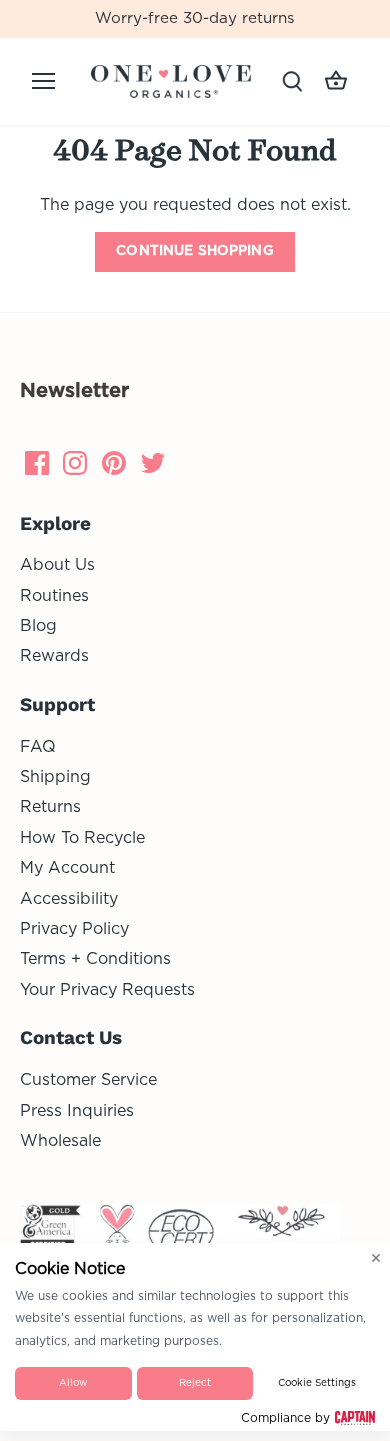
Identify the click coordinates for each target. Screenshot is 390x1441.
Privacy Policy (74, 929)
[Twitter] (153, 463)
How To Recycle (82, 838)
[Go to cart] (336, 81)
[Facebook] (37, 463)
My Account (67, 868)
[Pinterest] (114, 463)
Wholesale (60, 1141)
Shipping (55, 777)
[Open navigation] (43, 81)
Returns (50, 807)
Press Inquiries (77, 1111)
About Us (57, 565)
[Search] (292, 81)
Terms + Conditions (95, 959)
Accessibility (69, 899)
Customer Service (88, 1080)
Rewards (54, 656)
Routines (54, 596)
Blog (38, 626)
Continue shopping (194, 251)
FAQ (38, 747)
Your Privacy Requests (107, 990)
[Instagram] (75, 463)
